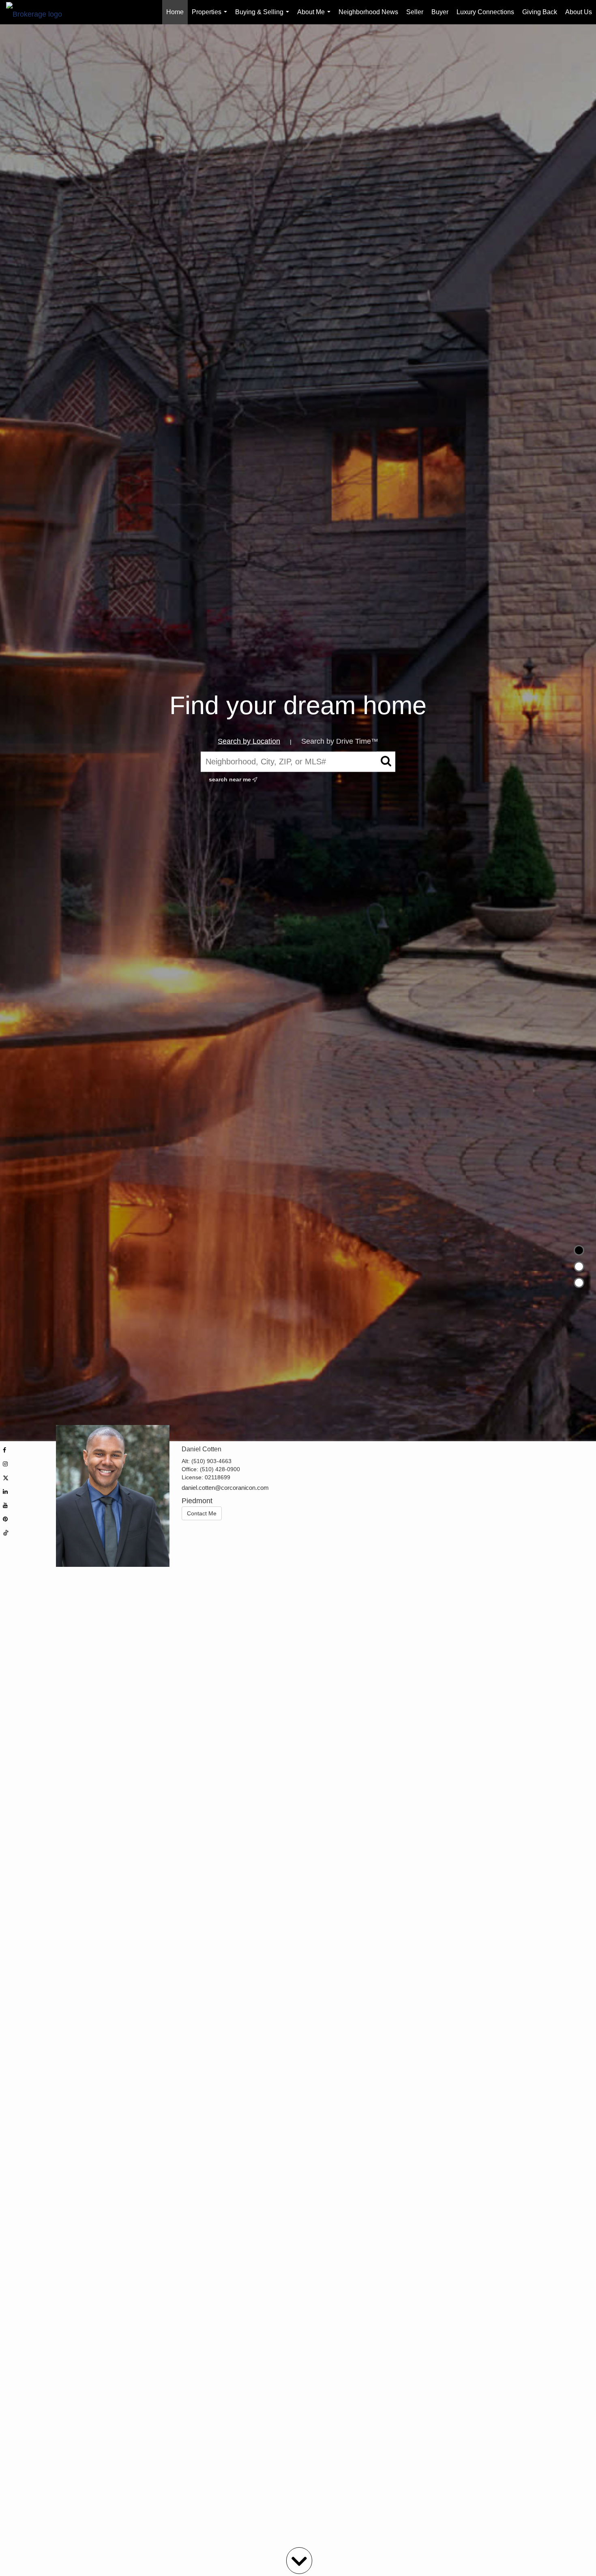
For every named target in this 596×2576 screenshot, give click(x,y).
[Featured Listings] (579, 1267)
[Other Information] (579, 1283)
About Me (315, 16)
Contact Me (202, 1513)
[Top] (579, 1250)
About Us (579, 12)
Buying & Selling (264, 16)
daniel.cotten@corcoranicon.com (225, 1488)
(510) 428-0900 (220, 1469)
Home (175, 12)
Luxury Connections (485, 12)
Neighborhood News (368, 12)
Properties (211, 16)
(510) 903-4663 (211, 1461)
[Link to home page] (38, 12)
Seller (415, 12)
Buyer (440, 12)
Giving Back (540, 12)
